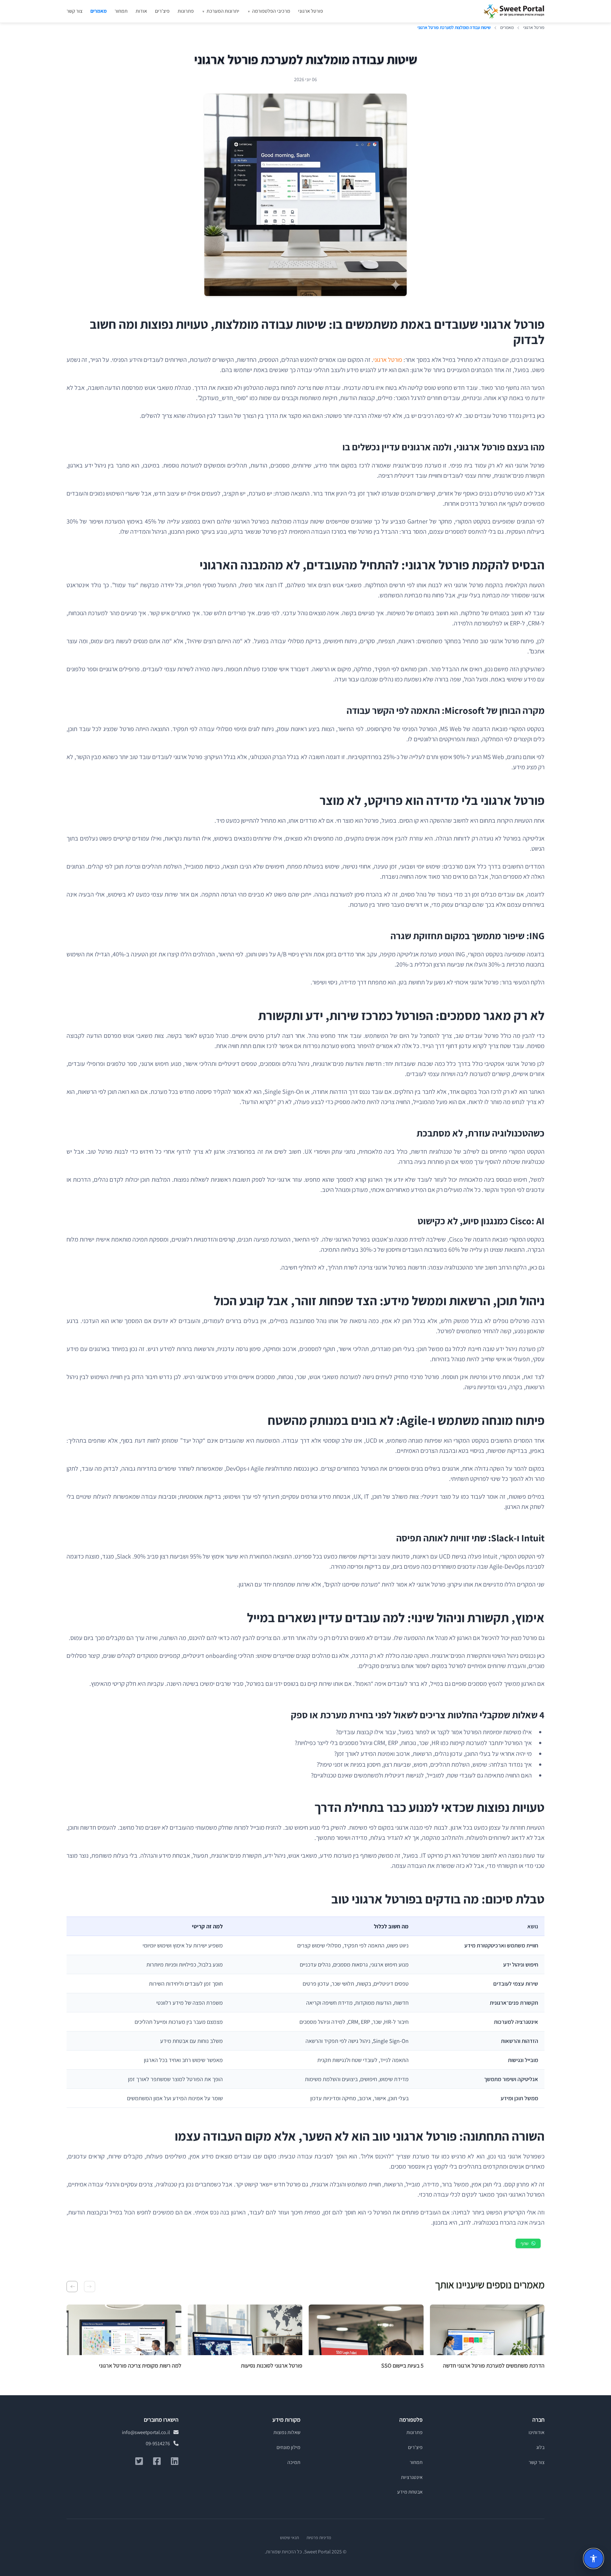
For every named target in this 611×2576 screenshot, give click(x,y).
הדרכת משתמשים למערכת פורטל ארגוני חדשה (494, 2365)
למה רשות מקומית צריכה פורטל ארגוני (140, 2365)
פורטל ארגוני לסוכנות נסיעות (272, 2365)
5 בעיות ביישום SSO (402, 2365)
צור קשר (74, 11)
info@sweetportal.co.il (146, 2432)
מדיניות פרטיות (319, 2537)
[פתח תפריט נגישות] (593, 2558)
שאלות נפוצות (287, 2432)
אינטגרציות (412, 2477)
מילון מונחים (288, 2447)
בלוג (540, 2447)
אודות (141, 11)
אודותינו (537, 2432)
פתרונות (186, 11)
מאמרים (98, 11)
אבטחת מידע (410, 2492)
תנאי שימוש (289, 2537)
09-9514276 (158, 2443)
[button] (90, 2287)
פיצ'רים (162, 11)
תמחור (121, 11)
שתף (525, 2243)
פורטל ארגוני (311, 11)
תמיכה (294, 2462)
